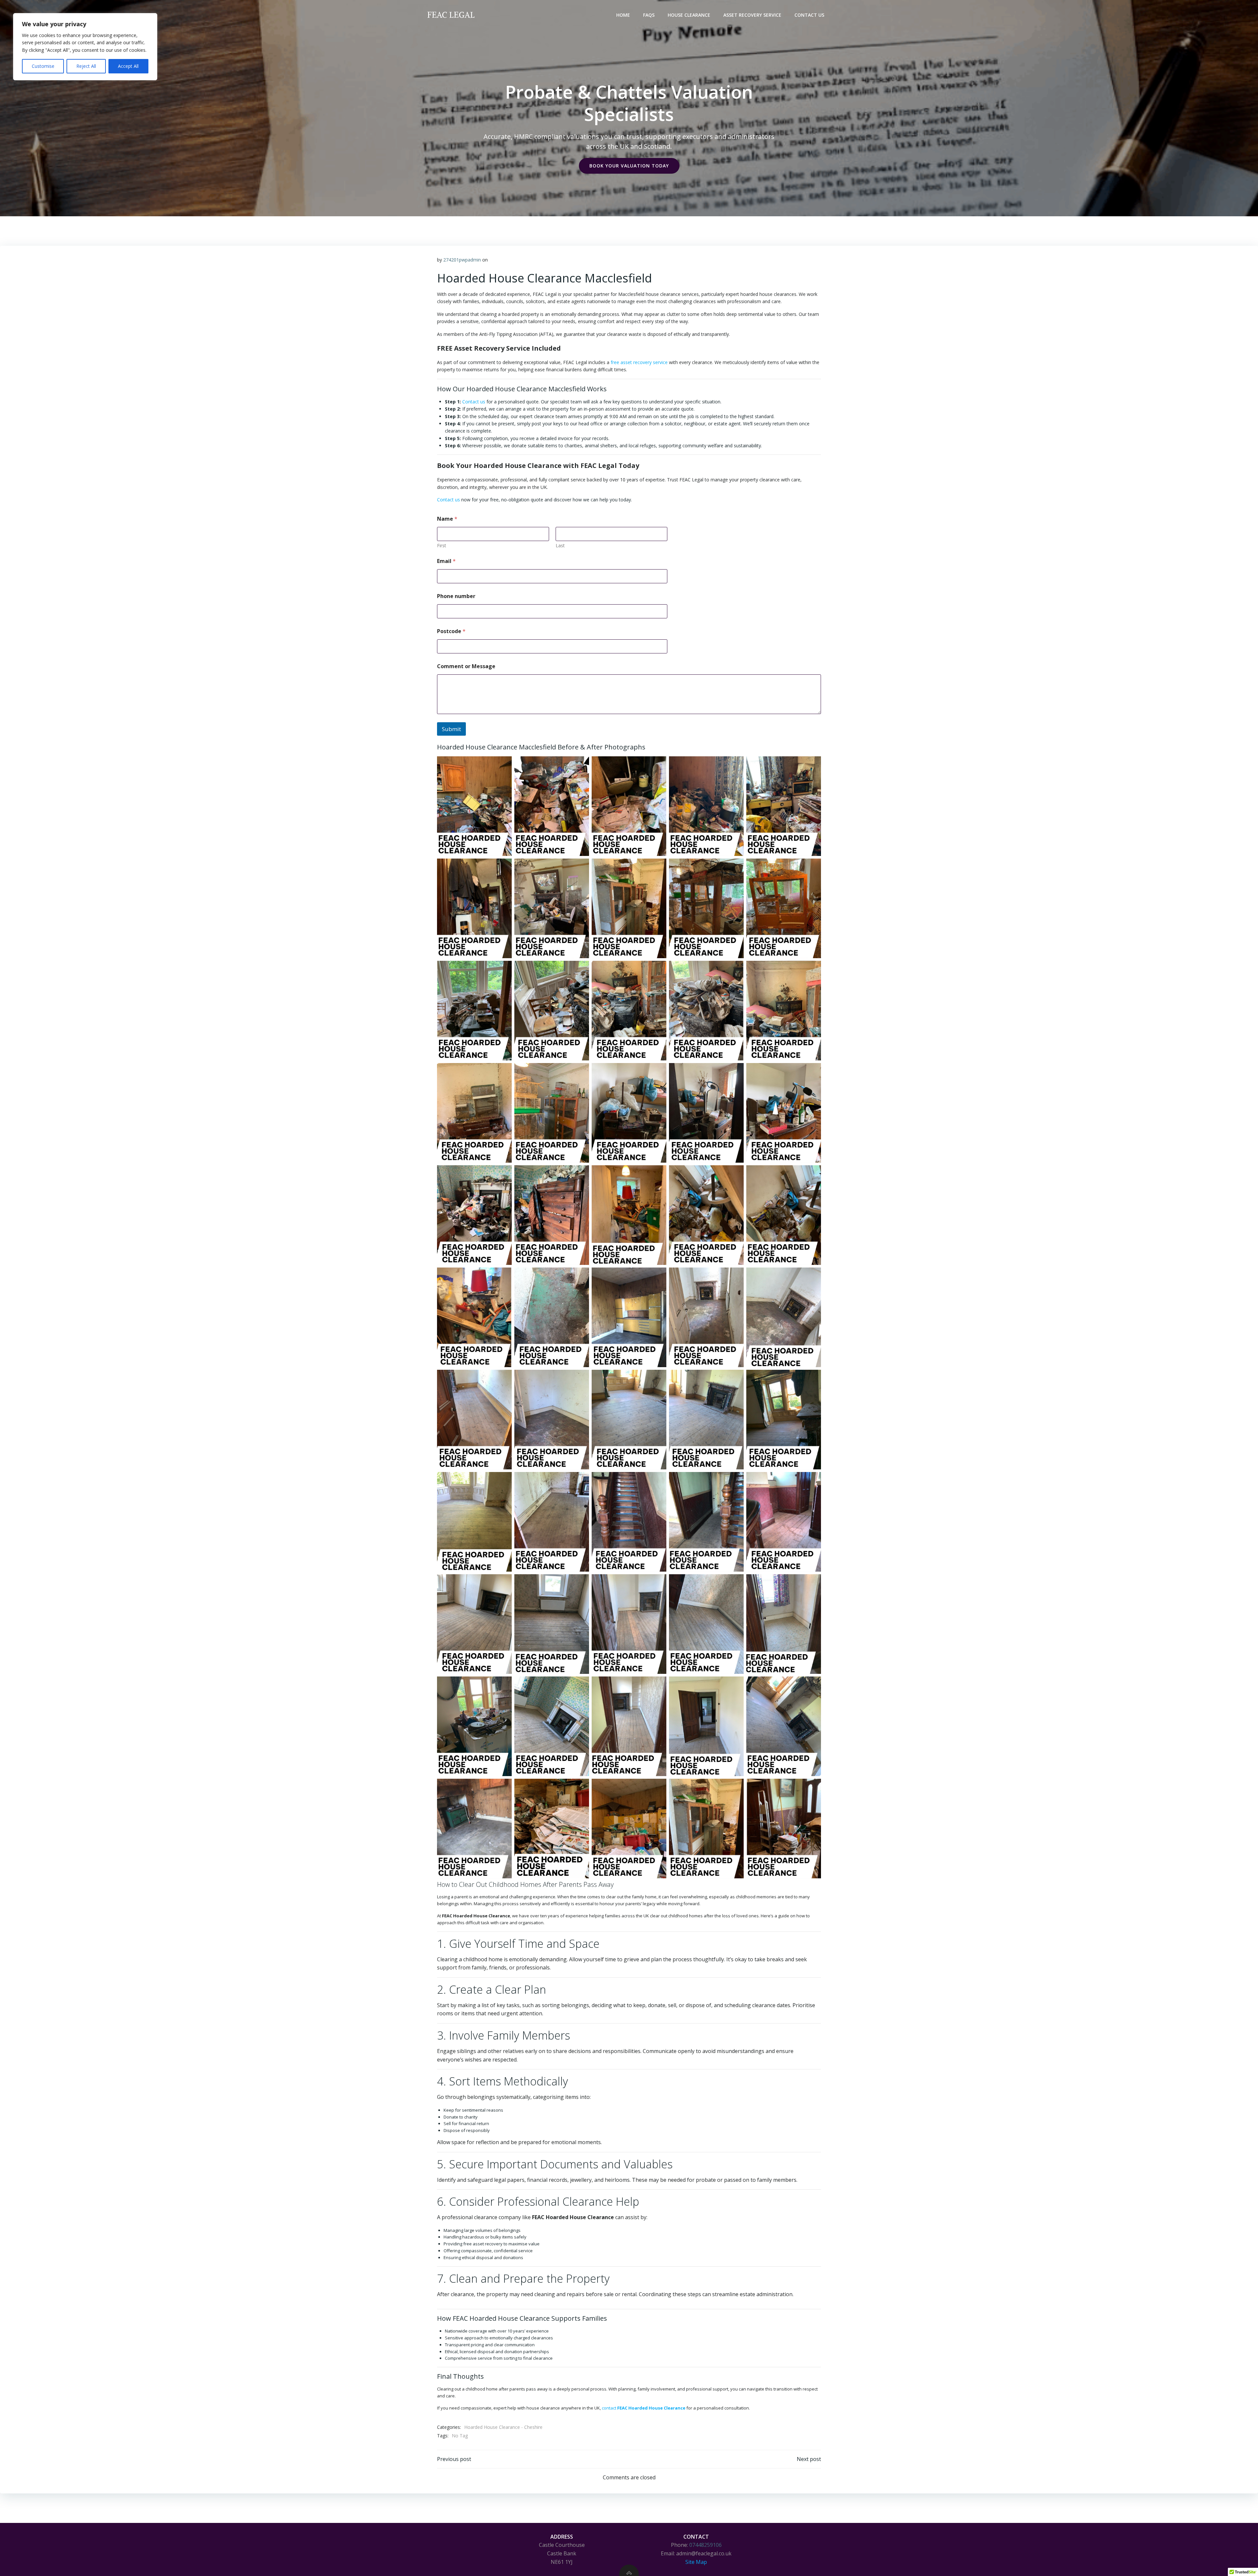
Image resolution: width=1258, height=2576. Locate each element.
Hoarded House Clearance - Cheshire (503, 2427)
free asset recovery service (639, 362)
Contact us (474, 402)
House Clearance (689, 15)
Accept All (128, 66)
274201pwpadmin (462, 260)
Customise (43, 66)
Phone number (456, 596)
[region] (85, 47)
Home (623, 15)
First (442, 545)
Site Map (696, 2562)
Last (560, 545)
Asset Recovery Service (752, 15)
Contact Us (809, 15)
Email (446, 561)
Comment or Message (466, 666)
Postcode (451, 631)
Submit (451, 729)
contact (644, 2408)
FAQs (649, 15)
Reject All (86, 66)
